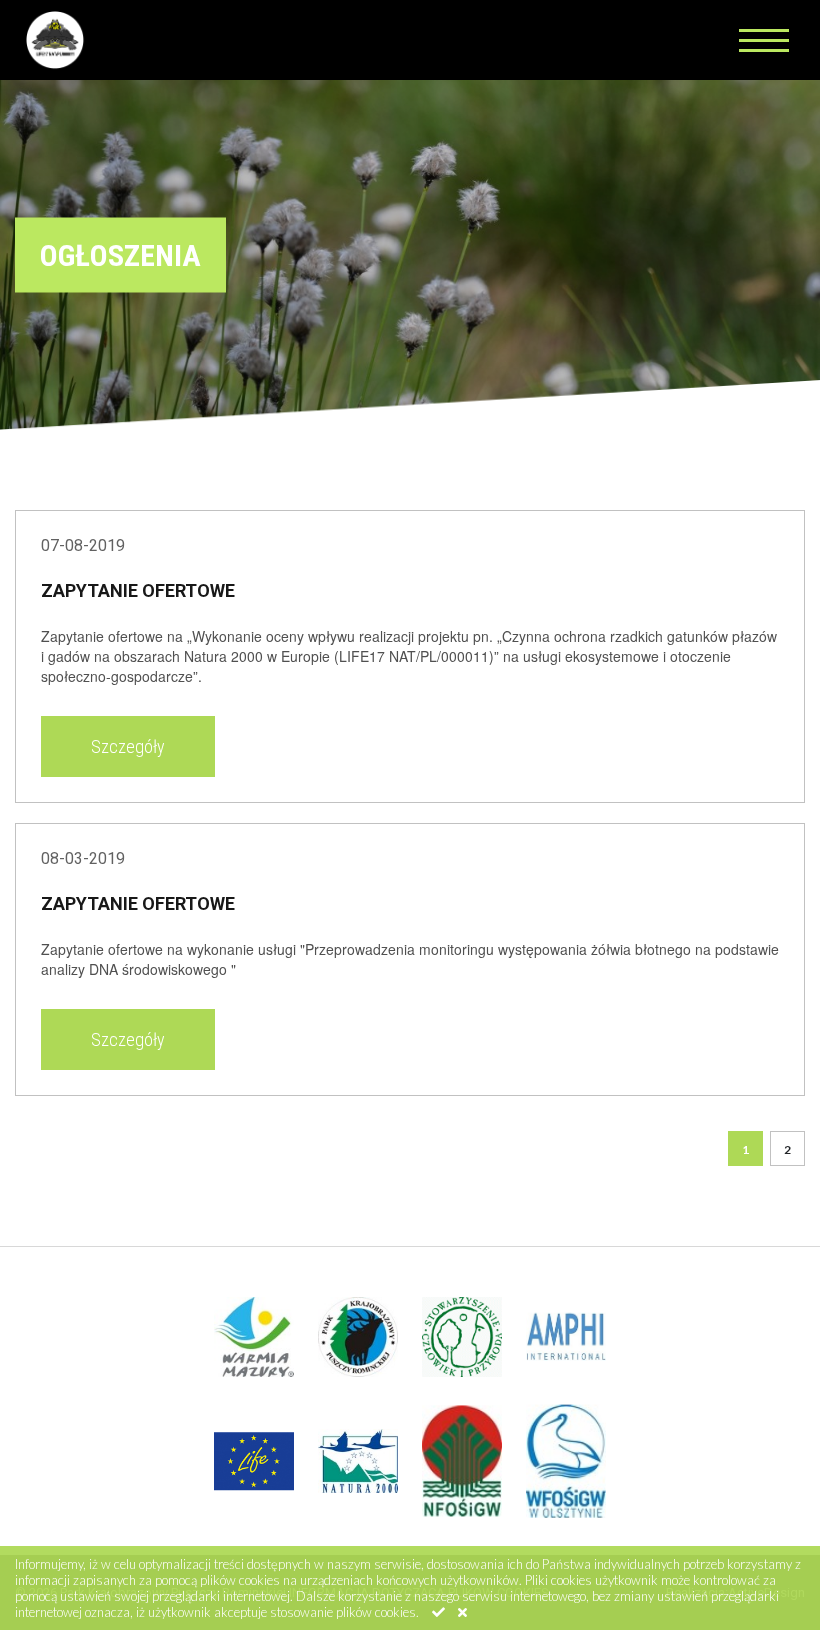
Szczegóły (128, 746)
